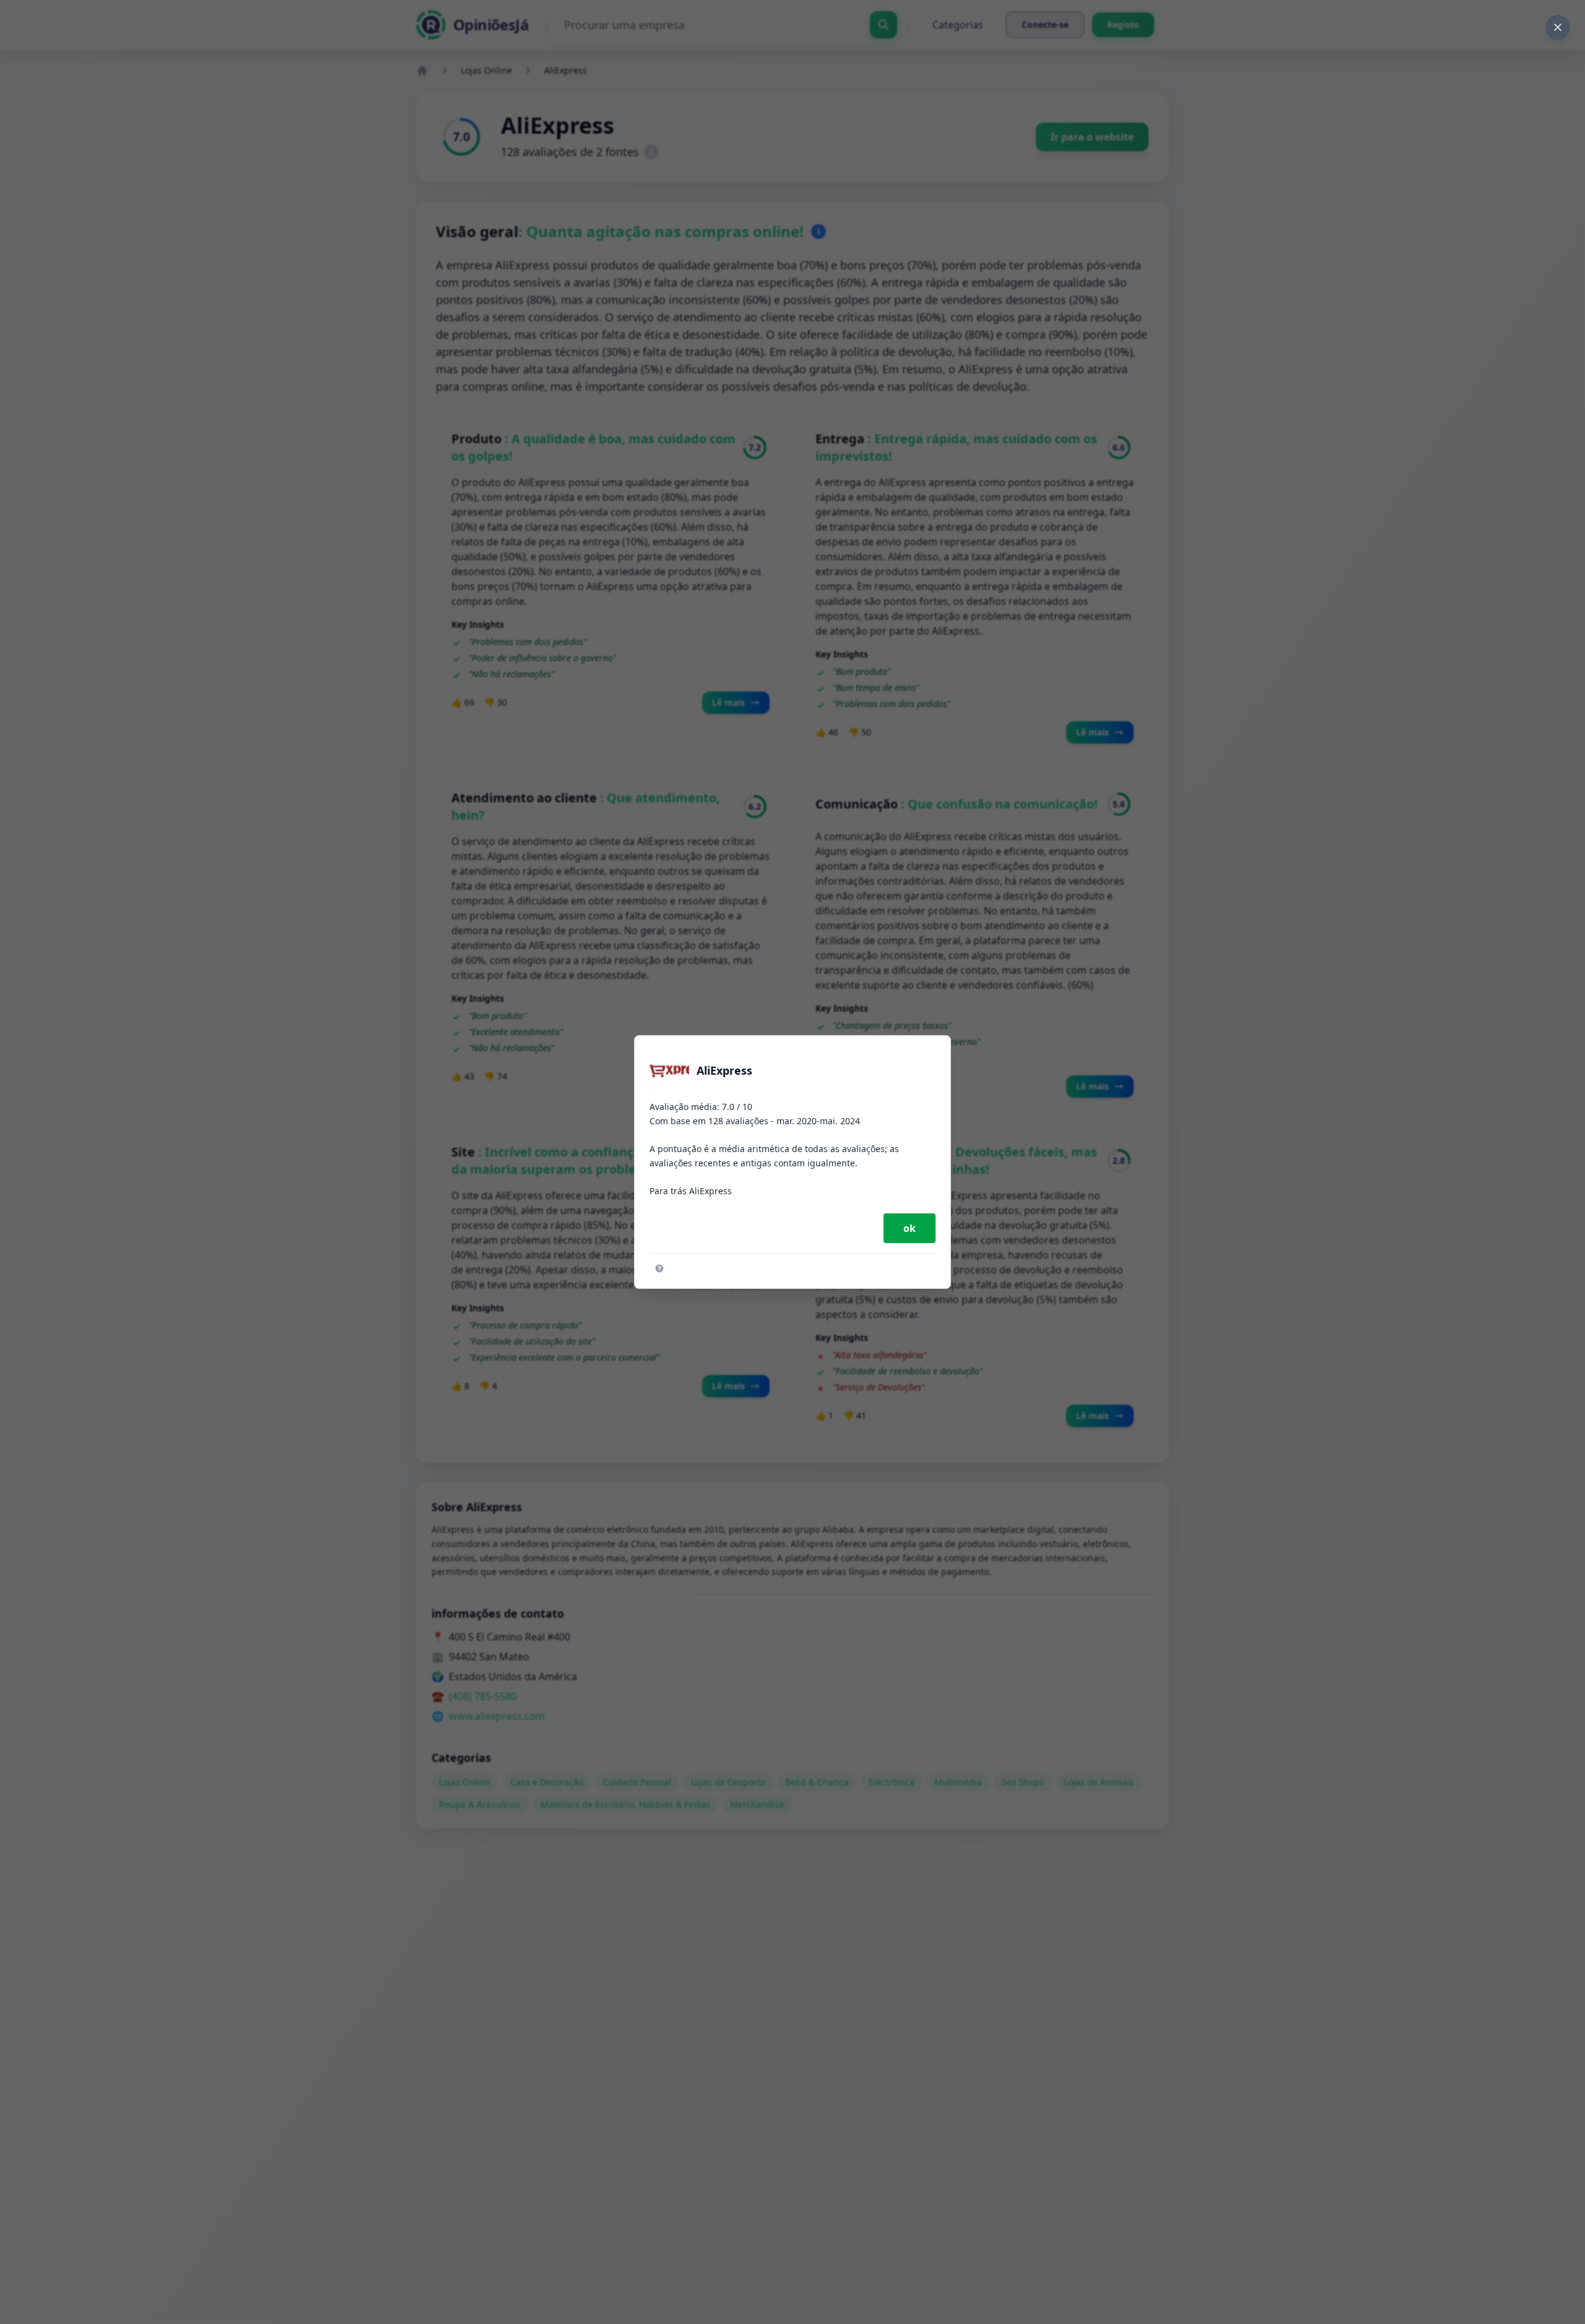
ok (910, 1228)
